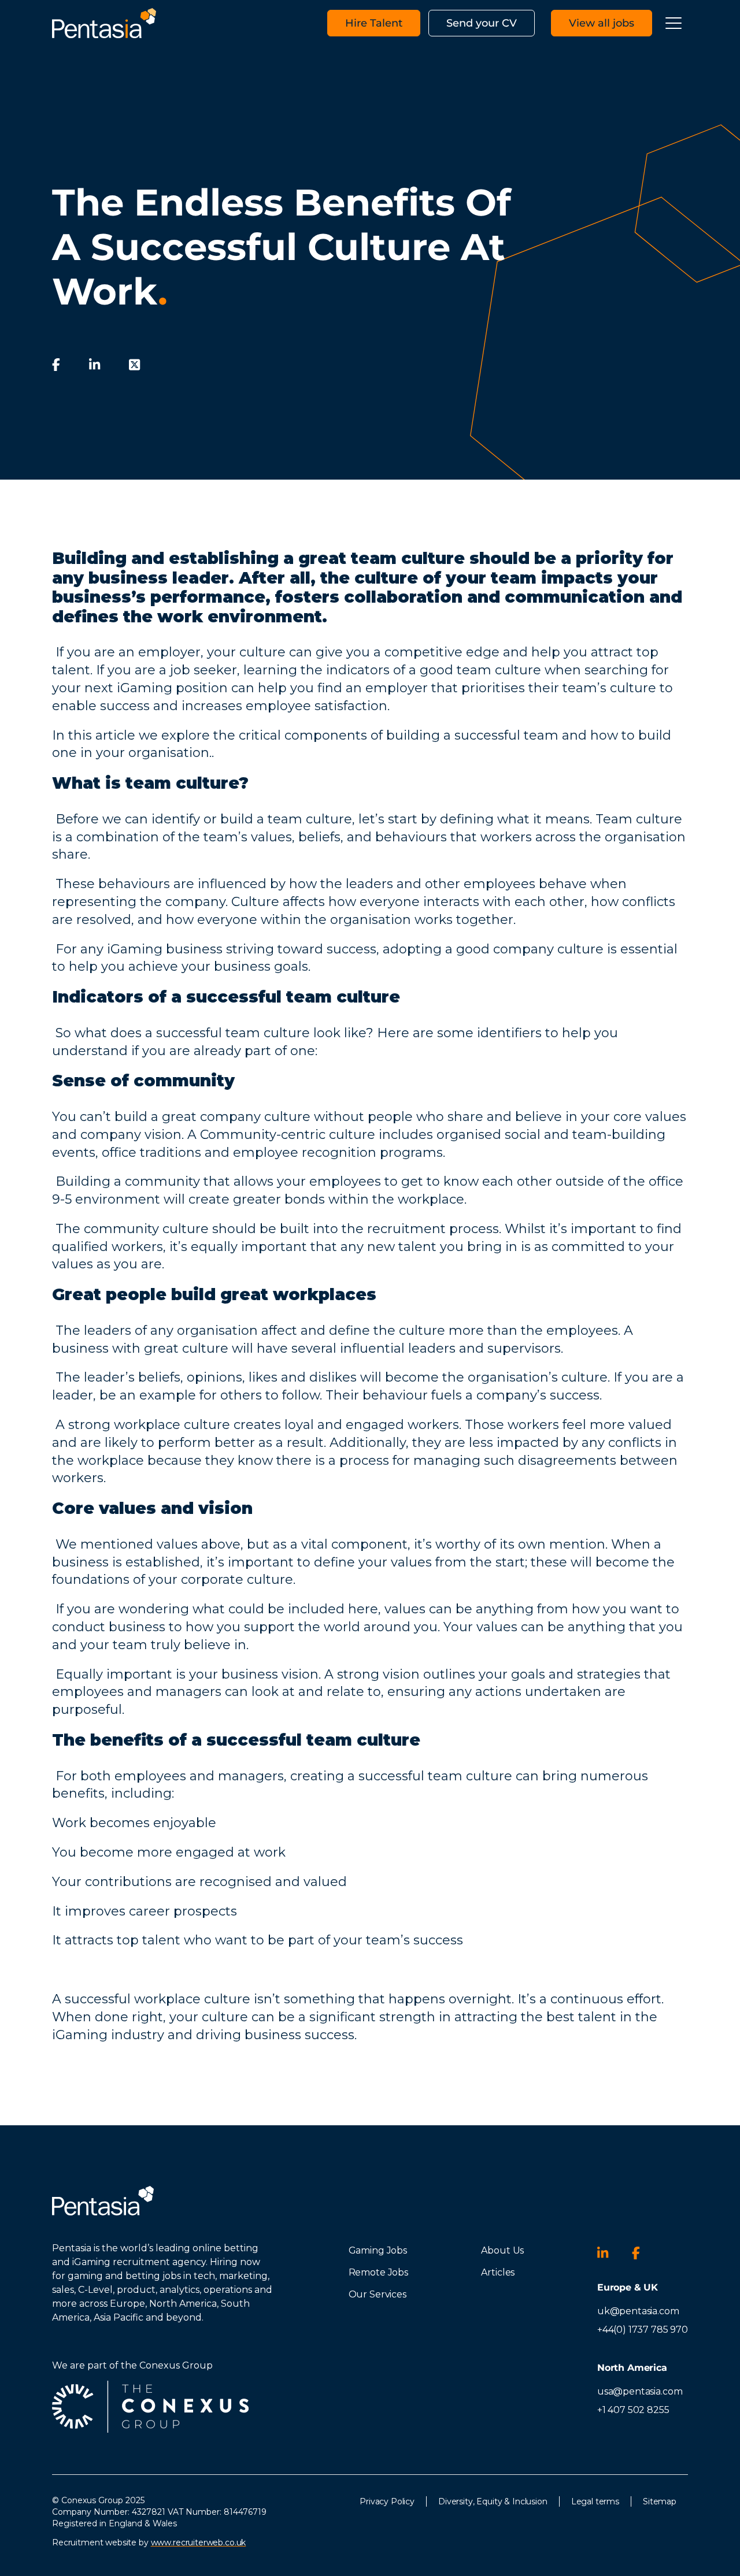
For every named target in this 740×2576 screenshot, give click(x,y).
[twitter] (134, 365)
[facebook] (56, 365)
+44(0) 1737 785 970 (643, 2330)
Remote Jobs (378, 2272)
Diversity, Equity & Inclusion (493, 2501)
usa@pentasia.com (640, 2391)
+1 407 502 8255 (633, 2410)
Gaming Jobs (378, 2250)
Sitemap (660, 2501)
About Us (502, 2250)
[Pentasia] (104, 23)
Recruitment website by (149, 2542)
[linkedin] (95, 365)
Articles (498, 2272)
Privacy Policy (387, 2501)
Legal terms (595, 2501)
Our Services (378, 2294)
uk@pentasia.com (638, 2311)
